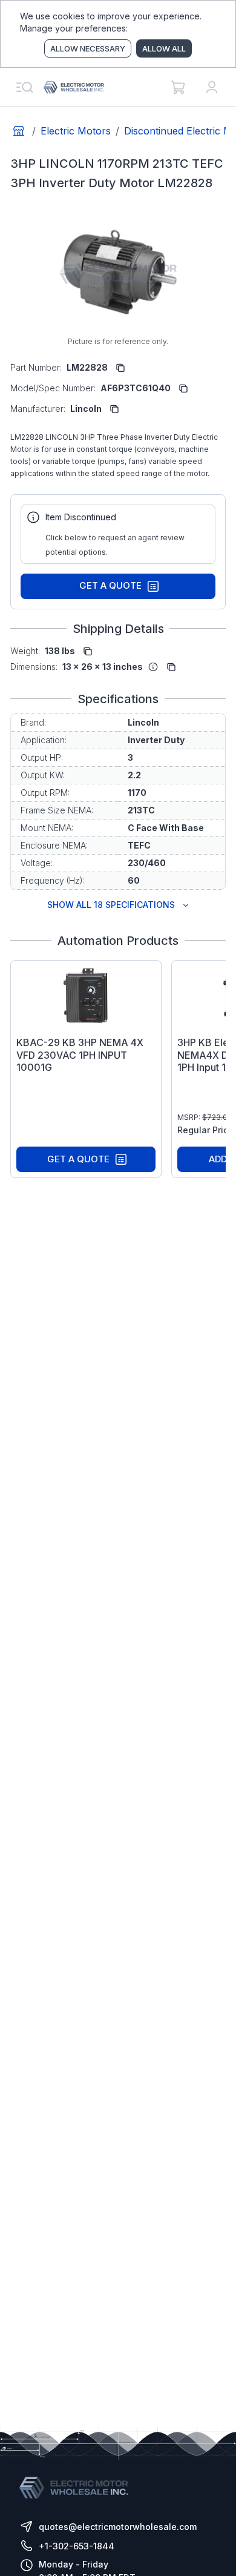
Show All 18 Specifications (111, 905)
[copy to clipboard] (120, 368)
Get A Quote (110, 585)
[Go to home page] (19, 131)
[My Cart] (178, 87)
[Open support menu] (24, 87)
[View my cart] (178, 87)
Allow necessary (88, 48)
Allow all (164, 48)
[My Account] (212, 87)
